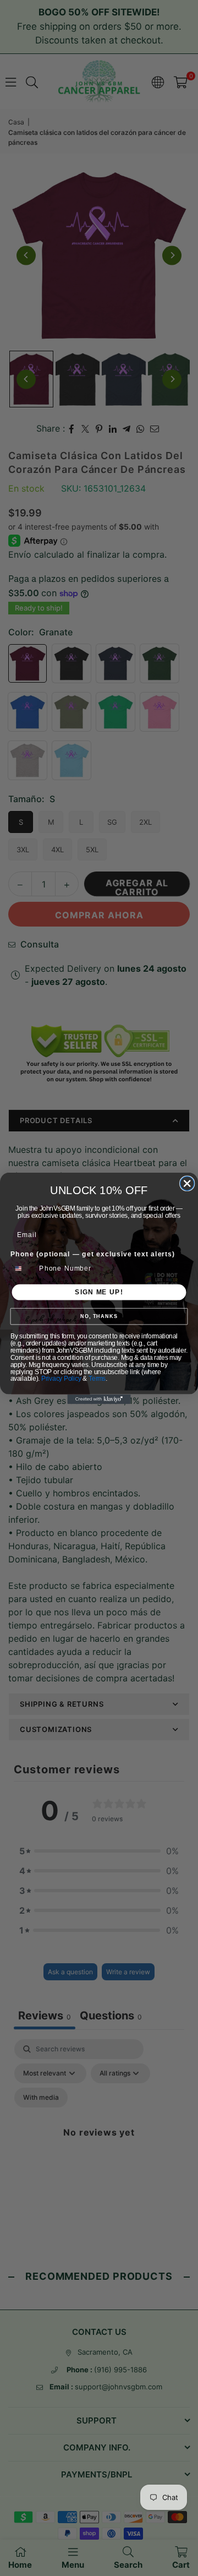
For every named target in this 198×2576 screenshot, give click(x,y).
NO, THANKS (99, 1316)
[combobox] (23, 1268)
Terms (97, 1379)
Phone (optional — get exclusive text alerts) (93, 1254)
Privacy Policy (61, 1379)
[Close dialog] (187, 1183)
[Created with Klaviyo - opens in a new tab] (99, 1399)
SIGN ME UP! (99, 1292)
